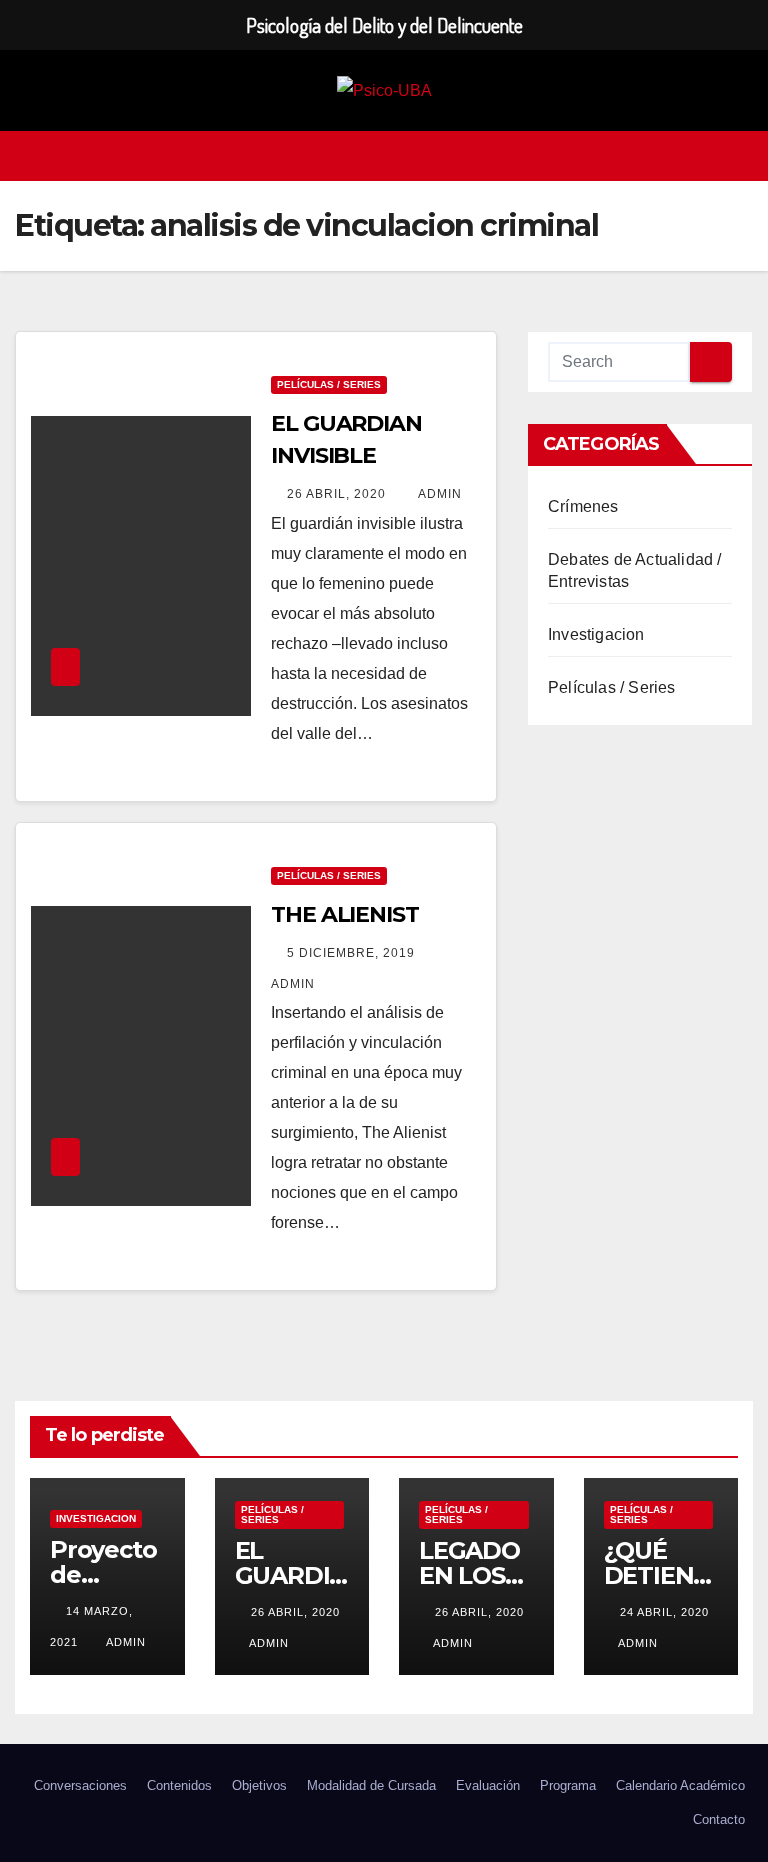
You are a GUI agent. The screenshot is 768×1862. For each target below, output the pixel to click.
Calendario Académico (680, 1785)
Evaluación (488, 1785)
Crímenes (583, 506)
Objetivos (259, 1785)
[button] (739, 155)
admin (440, 494)
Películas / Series (329, 384)
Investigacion (596, 634)
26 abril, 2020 (338, 494)
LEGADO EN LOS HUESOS (469, 1575)
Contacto (719, 1819)
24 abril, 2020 (664, 1612)
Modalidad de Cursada (371, 1785)
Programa (568, 1785)
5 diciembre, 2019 (353, 953)
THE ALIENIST (345, 914)
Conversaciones (80, 1785)
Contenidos (179, 1785)
